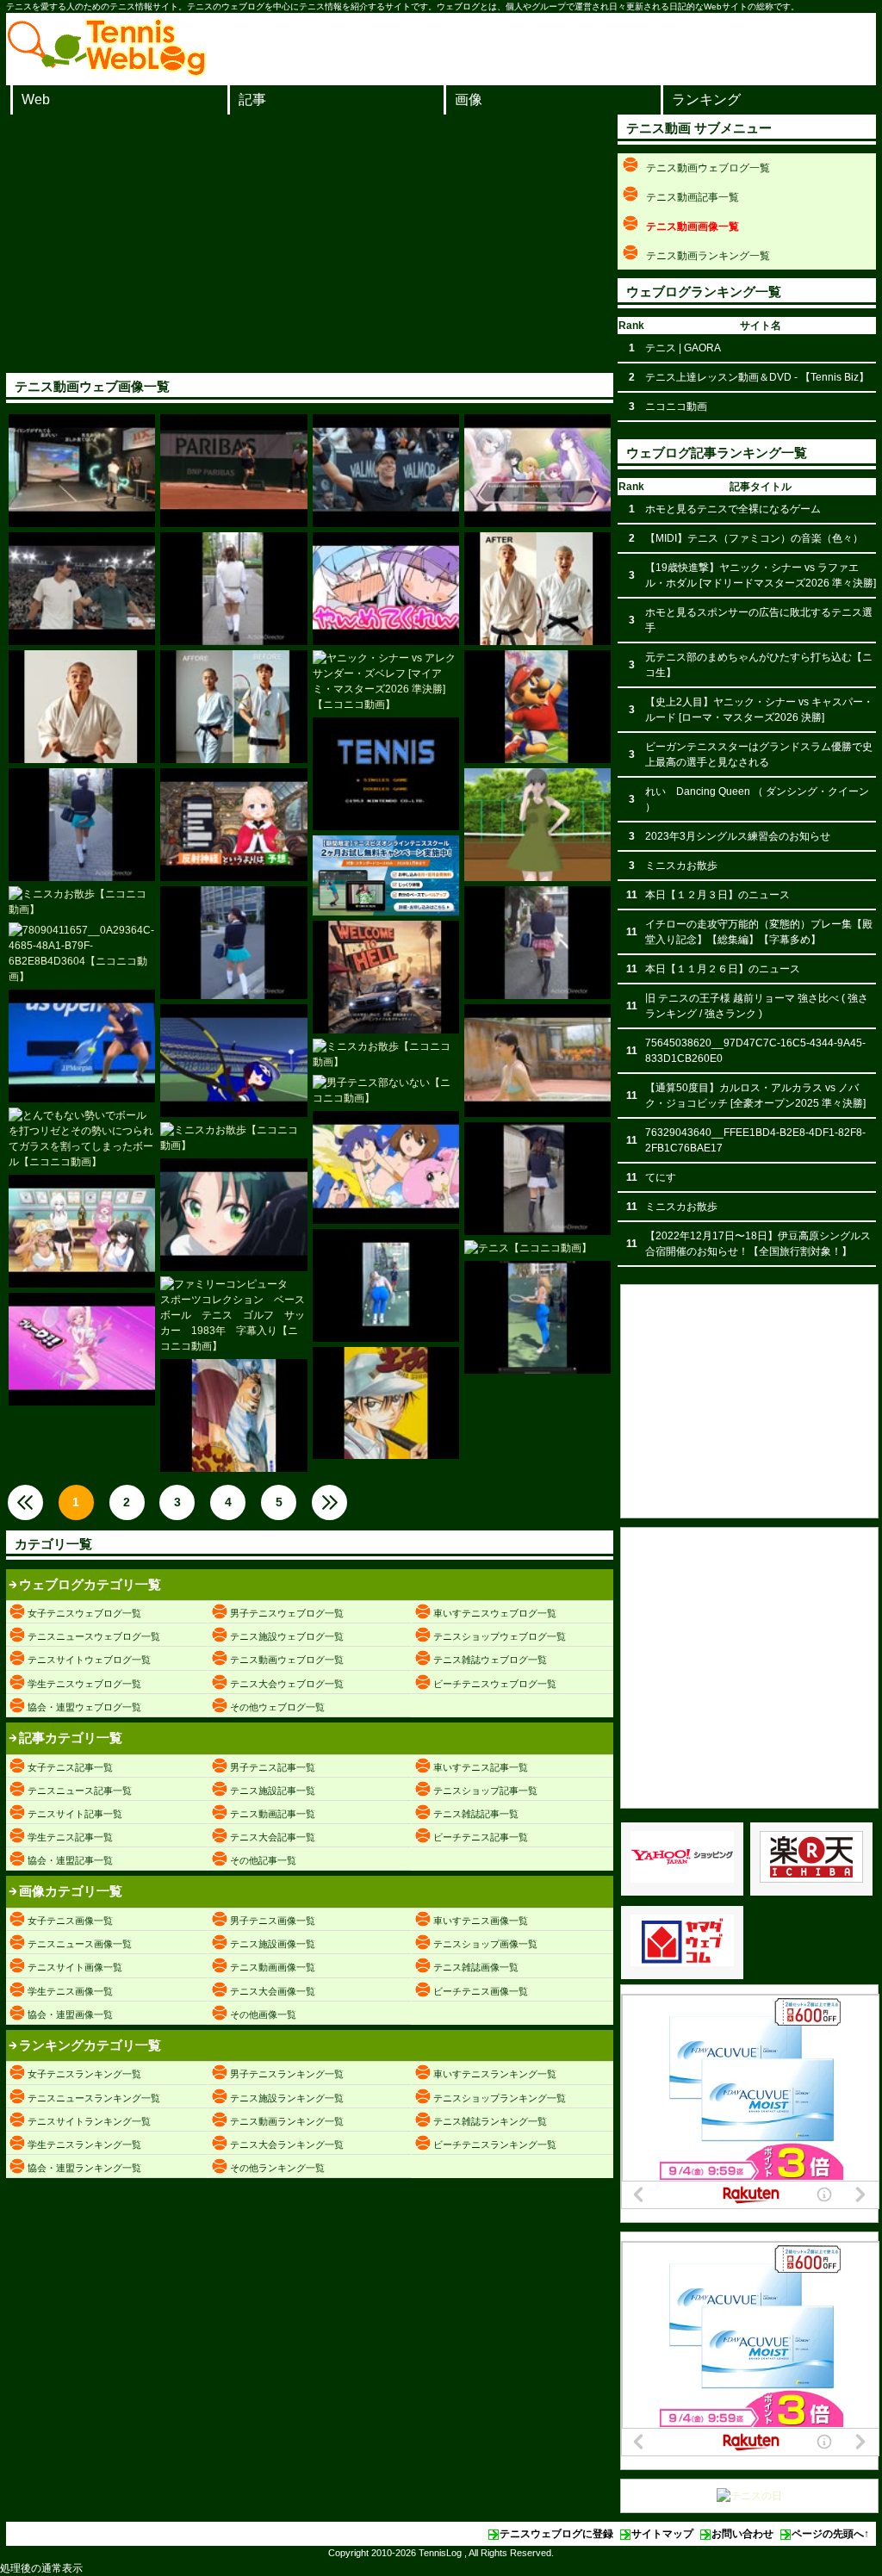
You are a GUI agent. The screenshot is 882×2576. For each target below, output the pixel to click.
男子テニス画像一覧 (273, 1921)
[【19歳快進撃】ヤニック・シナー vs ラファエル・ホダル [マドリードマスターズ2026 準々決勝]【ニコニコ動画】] (82, 589)
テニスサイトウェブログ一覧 (89, 1660)
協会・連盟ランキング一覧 (84, 2168)
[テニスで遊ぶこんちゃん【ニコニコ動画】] (233, 1061)
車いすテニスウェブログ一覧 (495, 1613)
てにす (661, 1177)
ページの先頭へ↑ (830, 2534)
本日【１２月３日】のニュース (717, 895)
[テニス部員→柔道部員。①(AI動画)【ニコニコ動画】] (233, 707)
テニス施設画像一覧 (273, 1944)
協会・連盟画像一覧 (70, 2014)
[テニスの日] (749, 2496)
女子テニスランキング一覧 (84, 2074)
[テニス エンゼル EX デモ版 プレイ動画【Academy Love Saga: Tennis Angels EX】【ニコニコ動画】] (82, 1231)
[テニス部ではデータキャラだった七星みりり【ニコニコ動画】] (233, 825)
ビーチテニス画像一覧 (481, 1991)
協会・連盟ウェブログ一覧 (84, 1707)
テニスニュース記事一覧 (80, 1791)
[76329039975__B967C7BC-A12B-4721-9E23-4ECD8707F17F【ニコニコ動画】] (233, 1415)
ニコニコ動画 (676, 407)
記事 (252, 99)
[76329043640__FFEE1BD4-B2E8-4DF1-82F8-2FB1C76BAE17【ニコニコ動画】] (386, 1403)
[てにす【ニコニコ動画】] (386, 1285)
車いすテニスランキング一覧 (495, 2074)
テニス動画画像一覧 (273, 1967)
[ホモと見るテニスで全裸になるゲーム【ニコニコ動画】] (537, 471)
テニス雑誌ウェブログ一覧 (490, 1660)
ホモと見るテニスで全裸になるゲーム (733, 509)
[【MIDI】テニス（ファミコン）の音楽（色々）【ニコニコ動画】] (386, 774)
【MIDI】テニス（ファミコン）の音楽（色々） (754, 538)
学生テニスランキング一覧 (84, 2145)
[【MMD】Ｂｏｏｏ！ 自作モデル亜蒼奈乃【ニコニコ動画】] (537, 825)
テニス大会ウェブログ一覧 (287, 1684)
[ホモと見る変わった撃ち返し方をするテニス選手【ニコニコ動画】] (82, 1046)
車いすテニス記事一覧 (481, 1767)
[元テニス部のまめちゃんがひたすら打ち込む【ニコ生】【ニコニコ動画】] (82, 471)
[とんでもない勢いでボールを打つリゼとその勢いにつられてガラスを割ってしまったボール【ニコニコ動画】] (82, 1139)
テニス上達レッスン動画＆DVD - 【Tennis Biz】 (757, 377)
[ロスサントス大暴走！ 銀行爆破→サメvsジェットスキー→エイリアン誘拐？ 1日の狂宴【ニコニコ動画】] (386, 977)
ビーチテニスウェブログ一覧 (495, 1684)
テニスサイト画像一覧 (75, 1967)
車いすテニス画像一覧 (481, 1921)
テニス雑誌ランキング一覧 (490, 2121)
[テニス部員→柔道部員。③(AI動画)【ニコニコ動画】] (537, 589)
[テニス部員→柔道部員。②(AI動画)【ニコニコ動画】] (82, 707)
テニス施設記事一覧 (273, 1791)
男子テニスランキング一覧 (287, 2074)
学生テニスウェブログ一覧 (84, 1684)
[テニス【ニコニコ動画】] (537, 1248)
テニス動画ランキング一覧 (287, 2121)
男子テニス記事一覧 (273, 1767)
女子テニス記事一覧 (70, 1767)
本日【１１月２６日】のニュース (723, 969)
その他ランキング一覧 (277, 2168)
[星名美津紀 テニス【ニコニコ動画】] (537, 1061)
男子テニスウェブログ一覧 (287, 1613)
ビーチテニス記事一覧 (481, 1837)
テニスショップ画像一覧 (485, 1944)
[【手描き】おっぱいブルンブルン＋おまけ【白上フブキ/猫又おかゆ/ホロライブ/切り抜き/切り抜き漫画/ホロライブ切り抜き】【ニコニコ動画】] (386, 589)
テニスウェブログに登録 (556, 2534)
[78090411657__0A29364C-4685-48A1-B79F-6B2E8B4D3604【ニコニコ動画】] (82, 953)
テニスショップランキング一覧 (500, 2098)
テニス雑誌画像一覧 (476, 1967)
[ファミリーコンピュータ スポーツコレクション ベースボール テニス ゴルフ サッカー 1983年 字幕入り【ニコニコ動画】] (233, 1315)
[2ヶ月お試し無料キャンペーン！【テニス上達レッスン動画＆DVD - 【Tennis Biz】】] (386, 875)
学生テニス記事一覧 (70, 1837)
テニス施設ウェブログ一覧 (287, 1636)
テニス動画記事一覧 (273, 1814)
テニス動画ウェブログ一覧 (287, 1660)
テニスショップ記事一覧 (485, 1791)
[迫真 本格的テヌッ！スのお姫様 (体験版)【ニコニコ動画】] (82, 1349)
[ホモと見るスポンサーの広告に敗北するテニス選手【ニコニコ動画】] (233, 471)
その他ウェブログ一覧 (277, 1707)
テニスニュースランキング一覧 (94, 2098)
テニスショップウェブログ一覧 (500, 1636)
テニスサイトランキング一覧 (89, 2121)
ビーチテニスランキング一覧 (495, 2145)
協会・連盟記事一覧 (70, 1860)
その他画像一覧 (263, 2014)
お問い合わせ (742, 2534)
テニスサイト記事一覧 (75, 1814)
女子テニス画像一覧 (70, 1921)
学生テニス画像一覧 (70, 1991)
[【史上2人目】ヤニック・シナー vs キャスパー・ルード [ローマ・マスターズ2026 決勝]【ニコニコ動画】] (386, 471)
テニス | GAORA (683, 348)
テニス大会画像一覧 (273, 1991)
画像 (469, 99)
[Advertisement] (310, 244)
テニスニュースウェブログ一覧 (94, 1636)
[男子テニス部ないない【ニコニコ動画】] (386, 1090)
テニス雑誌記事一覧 (476, 1814)
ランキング (706, 99)
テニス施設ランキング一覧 (287, 2098)
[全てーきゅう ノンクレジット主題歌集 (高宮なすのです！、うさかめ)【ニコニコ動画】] (386, 1167)
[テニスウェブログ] (107, 71)
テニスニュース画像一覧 (80, 1944)
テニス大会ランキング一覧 (287, 2145)
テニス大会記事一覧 (273, 1837)
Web (36, 99)
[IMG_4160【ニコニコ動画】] (537, 707)
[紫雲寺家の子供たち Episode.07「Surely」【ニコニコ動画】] (233, 1215)
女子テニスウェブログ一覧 (84, 1613)
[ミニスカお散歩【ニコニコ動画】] (233, 589)
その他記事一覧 (263, 1860)
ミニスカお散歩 (681, 866)
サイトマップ (662, 2534)
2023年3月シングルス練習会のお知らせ (738, 836)
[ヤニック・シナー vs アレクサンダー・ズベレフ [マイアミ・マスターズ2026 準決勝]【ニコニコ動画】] (386, 681)
